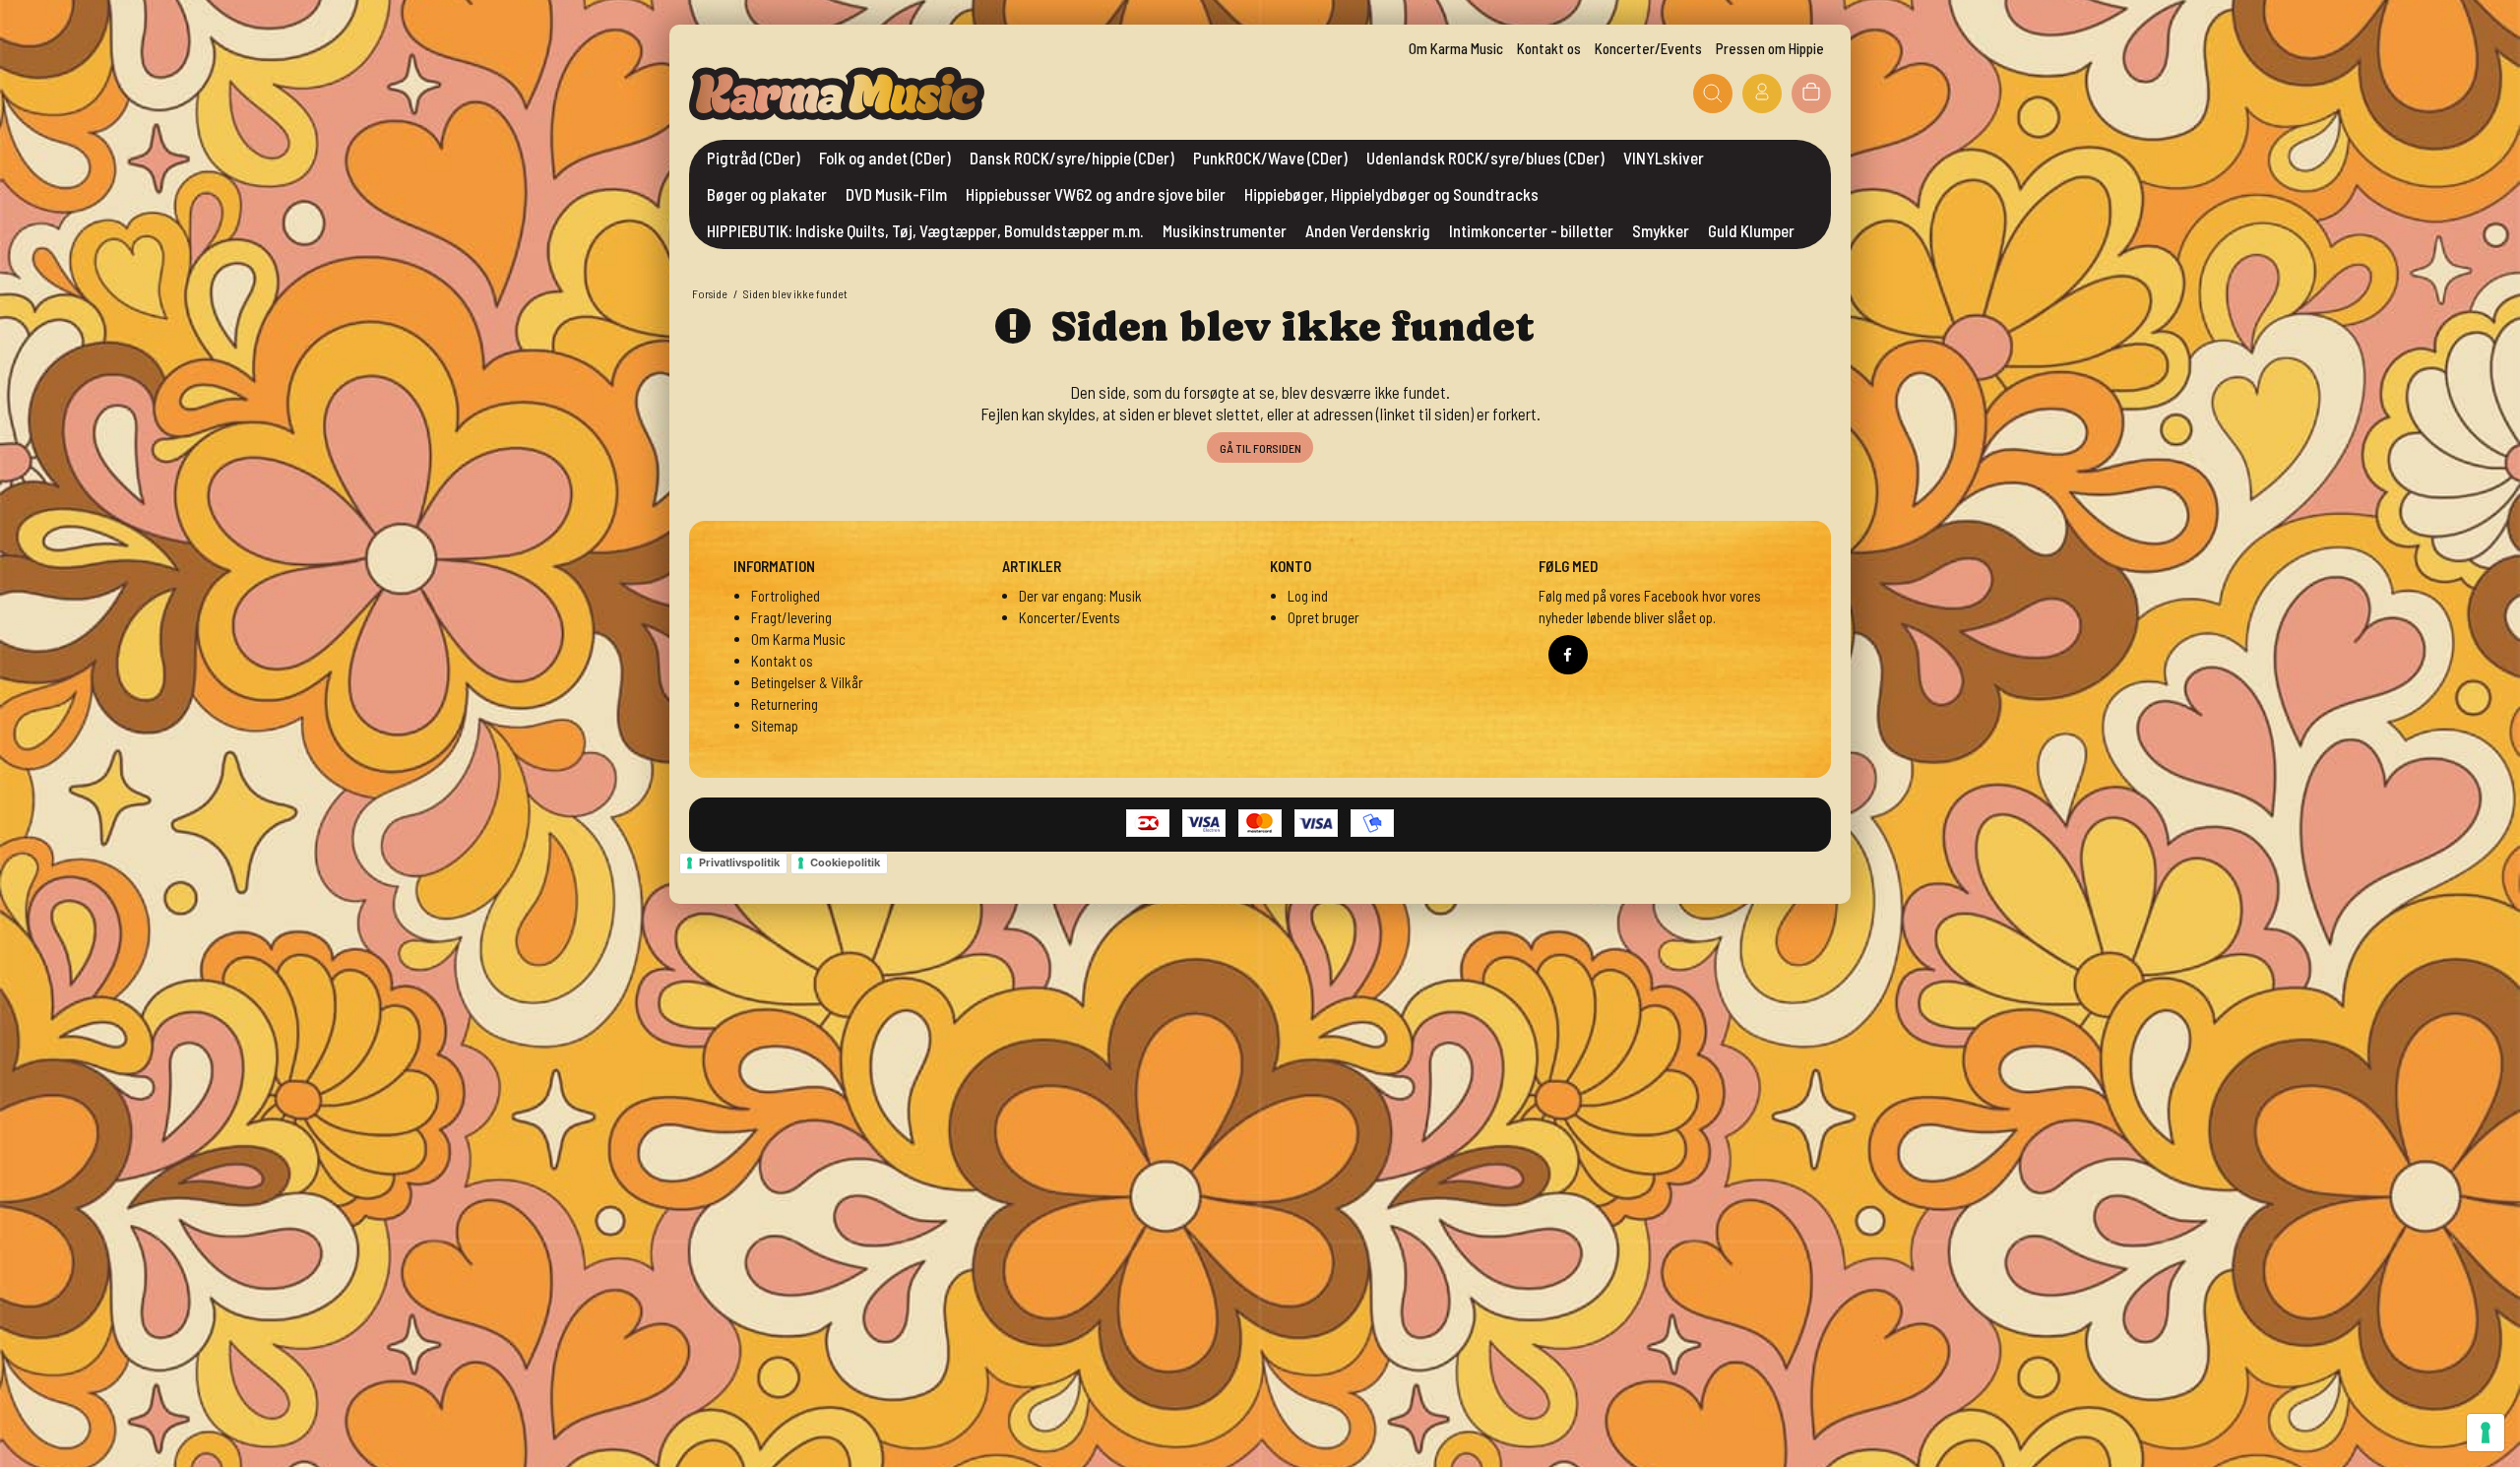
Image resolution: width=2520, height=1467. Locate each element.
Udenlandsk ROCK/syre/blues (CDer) (1485, 158)
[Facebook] (1568, 655)
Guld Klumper (1751, 230)
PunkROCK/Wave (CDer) (1270, 158)
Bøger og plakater (767, 194)
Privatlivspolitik (739, 862)
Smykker (1661, 230)
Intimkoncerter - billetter (1531, 230)
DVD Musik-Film (896, 194)
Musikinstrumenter (1225, 230)
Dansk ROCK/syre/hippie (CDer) (1072, 158)
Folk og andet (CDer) (885, 158)
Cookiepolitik (845, 862)
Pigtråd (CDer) (754, 158)
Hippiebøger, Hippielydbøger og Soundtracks (1391, 194)
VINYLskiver (1664, 158)
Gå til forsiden (1260, 448)
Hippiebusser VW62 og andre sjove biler (1096, 194)
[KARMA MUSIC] (837, 94)
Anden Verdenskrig (1368, 230)
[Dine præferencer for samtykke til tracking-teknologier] (2486, 1433)
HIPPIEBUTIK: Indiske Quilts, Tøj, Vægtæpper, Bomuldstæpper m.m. (925, 230)
